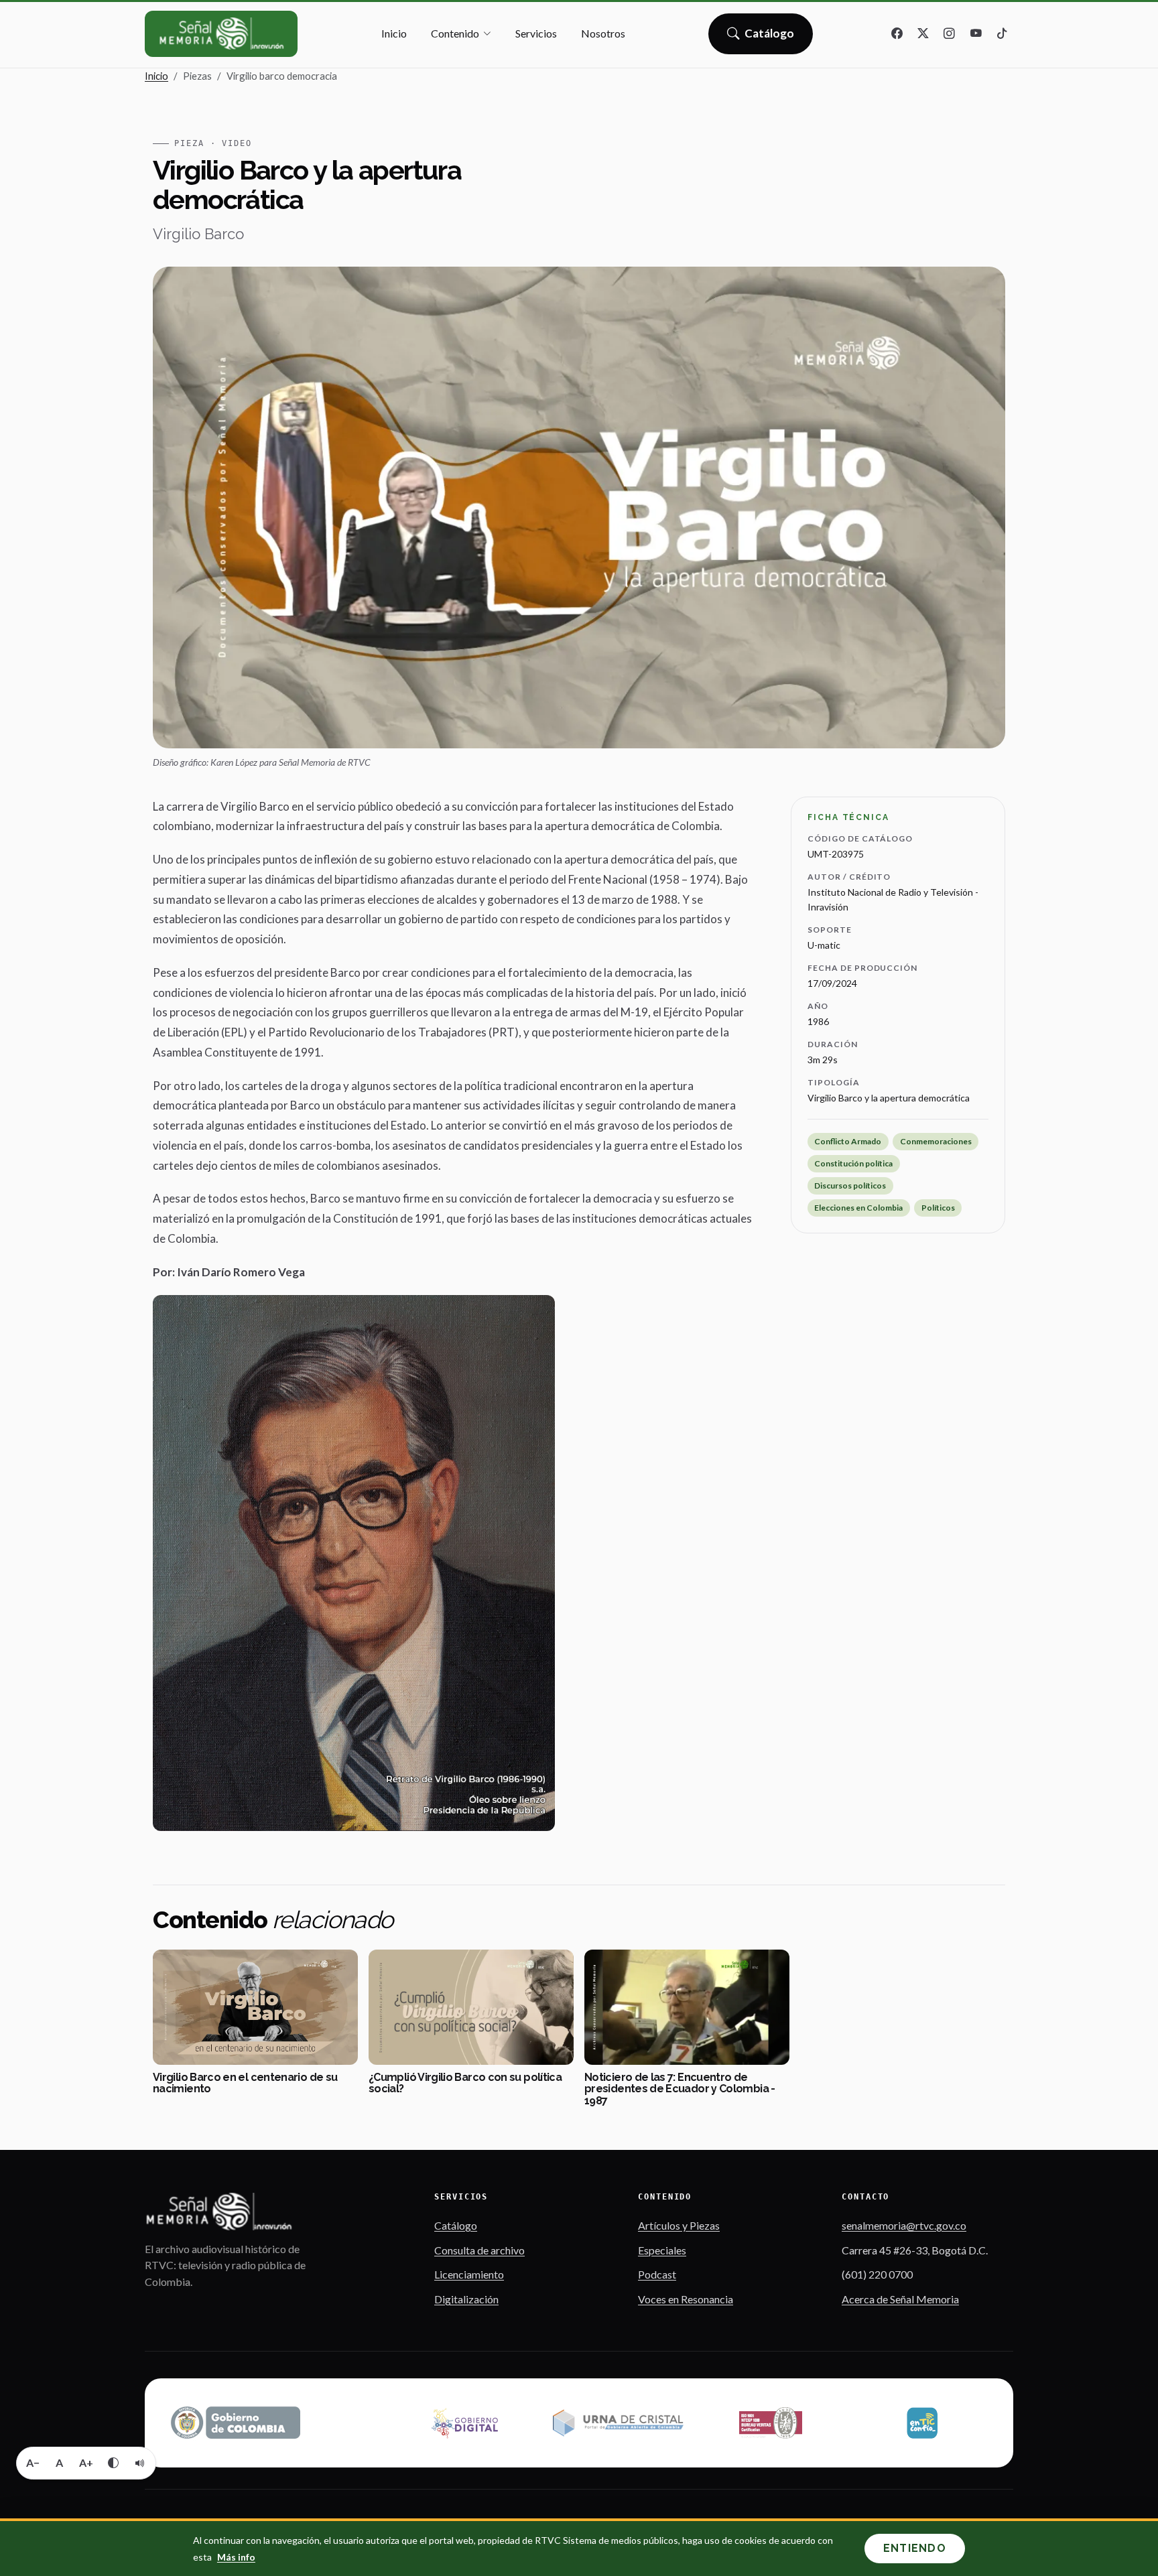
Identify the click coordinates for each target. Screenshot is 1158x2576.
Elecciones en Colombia (858, 1208)
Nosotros (603, 33)
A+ (86, 2462)
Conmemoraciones (936, 1141)
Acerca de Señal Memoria (900, 2299)
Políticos (938, 1208)
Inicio (394, 33)
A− (33, 2462)
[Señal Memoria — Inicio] (221, 34)
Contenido (455, 33)
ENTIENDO (915, 2548)
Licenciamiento (469, 2274)
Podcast (657, 2274)
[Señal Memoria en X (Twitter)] (923, 34)
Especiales (662, 2250)
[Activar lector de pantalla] (140, 2463)
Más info (236, 2557)
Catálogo (770, 38)
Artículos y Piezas (679, 2225)
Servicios (536, 33)
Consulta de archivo (479, 2250)
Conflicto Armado (848, 1141)
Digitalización (466, 2299)
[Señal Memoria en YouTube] (976, 34)
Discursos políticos (850, 1185)
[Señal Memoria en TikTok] (1002, 34)
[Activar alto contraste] (113, 2463)
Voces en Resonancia (686, 2299)
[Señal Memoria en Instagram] (950, 34)
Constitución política (853, 1163)
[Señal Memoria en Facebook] (897, 34)
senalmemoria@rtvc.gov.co (904, 2225)
